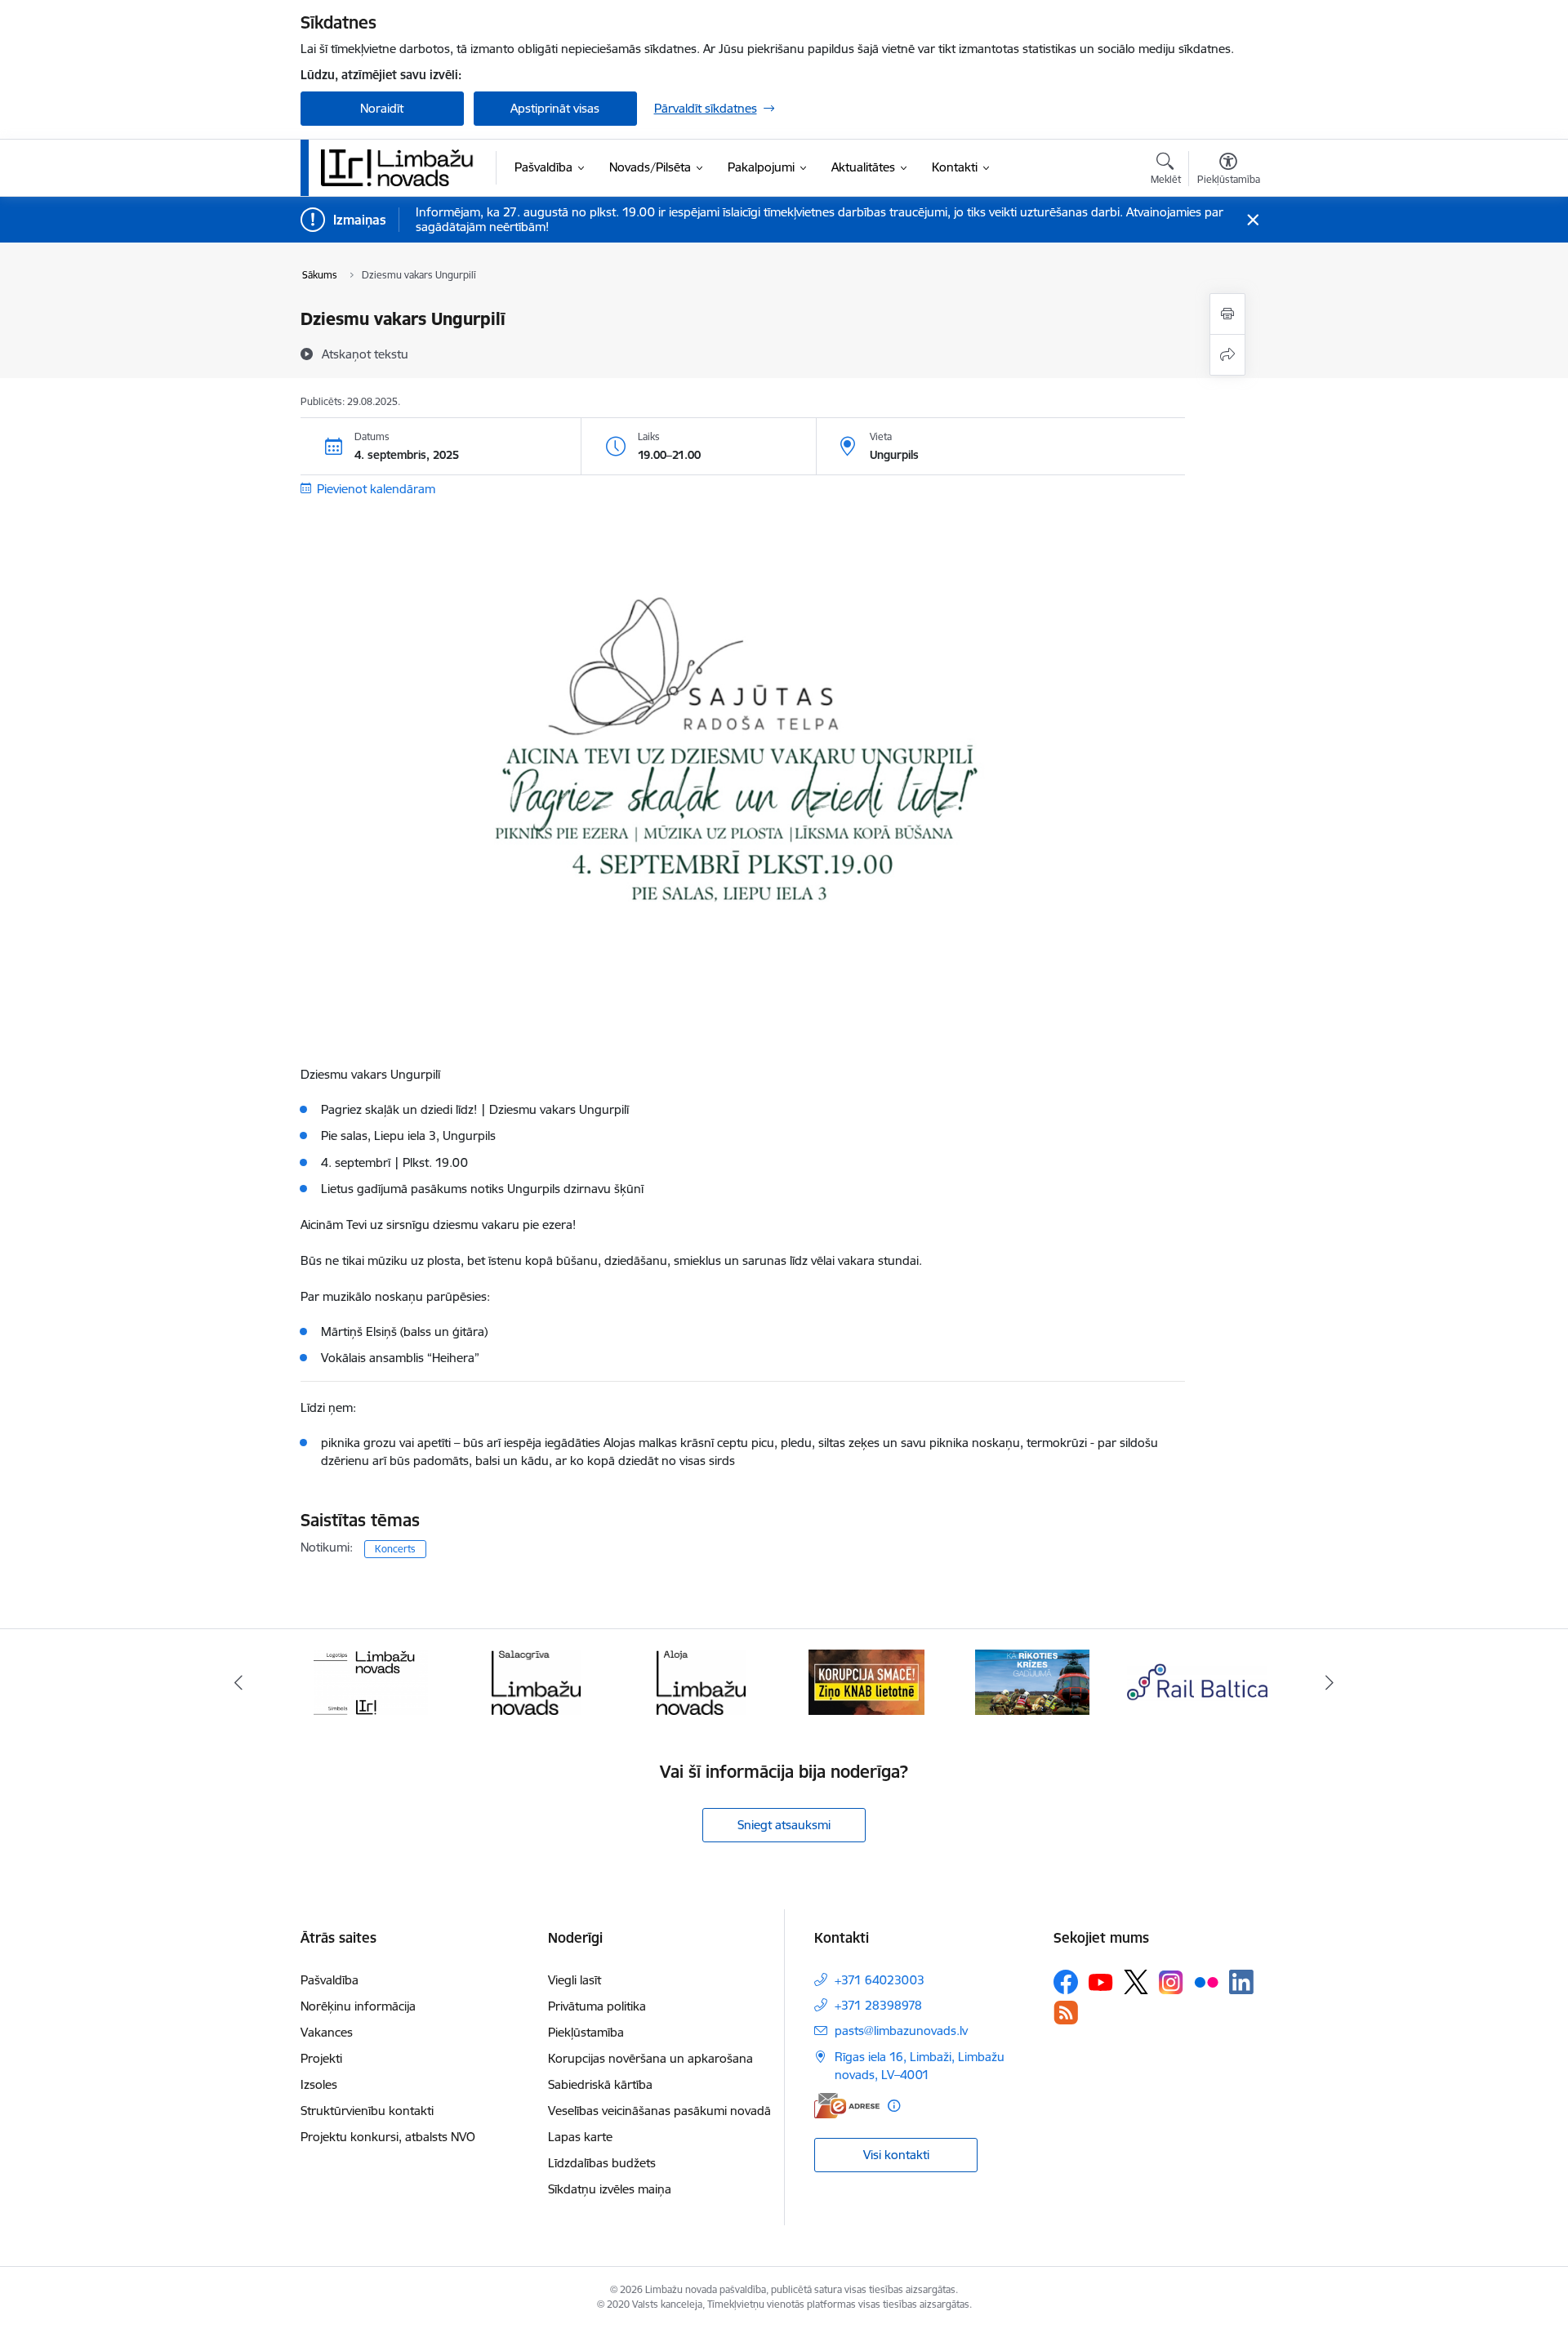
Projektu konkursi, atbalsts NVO (388, 2137)
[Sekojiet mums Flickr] (1206, 1981)
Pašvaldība (330, 1980)
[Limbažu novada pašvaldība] (403, 167)
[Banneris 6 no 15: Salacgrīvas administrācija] (536, 1681)
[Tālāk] (1330, 1682)
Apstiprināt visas (555, 108)
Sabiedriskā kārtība (600, 2084)
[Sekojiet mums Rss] (1066, 2013)
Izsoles (319, 2084)
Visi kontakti (896, 2155)
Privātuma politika (597, 2006)
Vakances (327, 2032)
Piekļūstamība (586, 2032)
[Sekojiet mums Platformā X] (1136, 1982)
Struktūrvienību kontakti (367, 2111)
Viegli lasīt (575, 1980)
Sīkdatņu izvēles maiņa (610, 2189)
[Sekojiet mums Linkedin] (1241, 1982)
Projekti (321, 2058)
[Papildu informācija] (894, 2106)
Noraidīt (382, 108)
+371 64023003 (880, 1980)
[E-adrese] (847, 2106)
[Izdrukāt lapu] (1227, 314)
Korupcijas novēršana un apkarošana (650, 2058)
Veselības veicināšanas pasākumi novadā (659, 2111)
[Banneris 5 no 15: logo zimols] (371, 1681)
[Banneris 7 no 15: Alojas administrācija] (701, 1681)
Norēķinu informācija (358, 2006)
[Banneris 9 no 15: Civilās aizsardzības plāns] (1032, 1681)
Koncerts (395, 1549)
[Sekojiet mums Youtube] (1101, 1981)
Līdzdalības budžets (602, 2163)
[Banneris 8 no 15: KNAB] (866, 1681)
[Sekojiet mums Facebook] (1066, 1982)
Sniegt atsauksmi (784, 1825)
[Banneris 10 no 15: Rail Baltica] (1197, 1681)
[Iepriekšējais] (238, 1682)
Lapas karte (580, 2137)
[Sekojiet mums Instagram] (1171, 1982)
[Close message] (1252, 220)
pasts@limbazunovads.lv (901, 2031)
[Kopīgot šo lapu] (1227, 355)
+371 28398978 (878, 2005)
